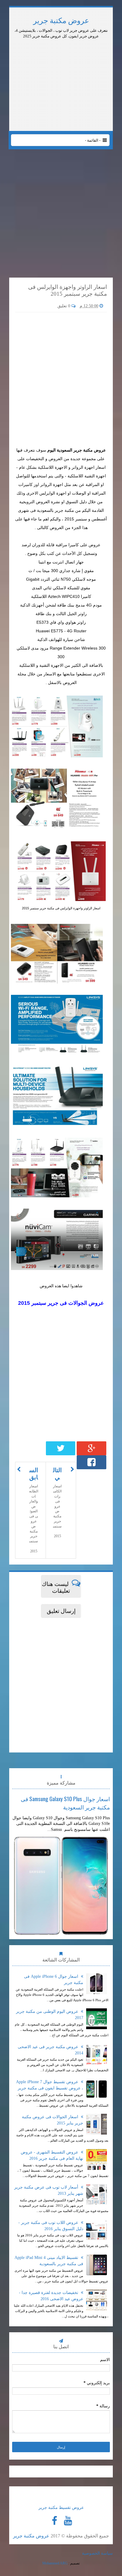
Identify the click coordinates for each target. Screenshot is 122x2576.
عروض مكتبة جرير (61, 21)
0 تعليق (64, 306)
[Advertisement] (61, 55)
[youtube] (68, 2521)
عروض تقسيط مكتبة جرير (61, 2508)
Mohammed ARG (55, 2563)
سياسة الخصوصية (97, 2553)
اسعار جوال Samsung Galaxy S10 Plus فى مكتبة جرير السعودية (65, 1803)
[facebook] (54, 2521)
